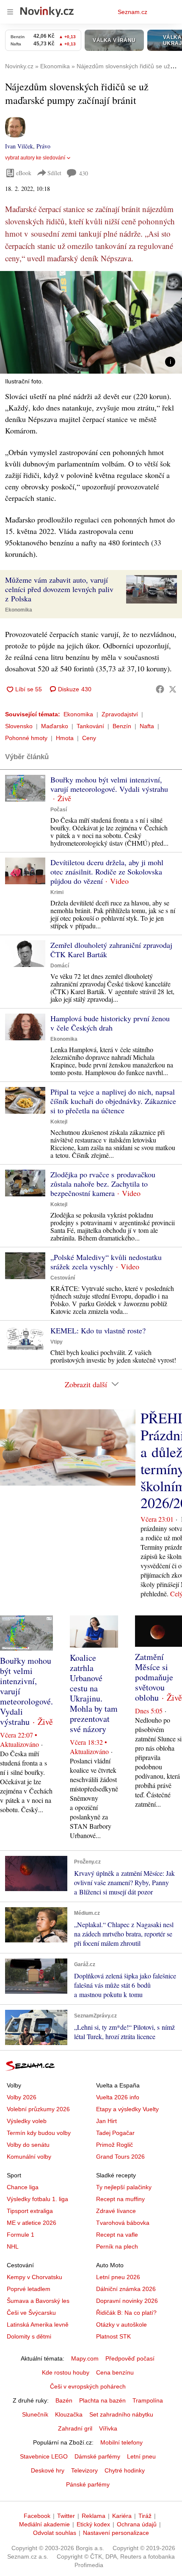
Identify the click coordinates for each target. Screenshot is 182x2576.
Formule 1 (21, 2235)
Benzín (122, 726)
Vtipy (57, 1342)
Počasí (59, 810)
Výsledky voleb (27, 2121)
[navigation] (10, 12)
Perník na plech (117, 2246)
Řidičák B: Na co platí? (126, 2313)
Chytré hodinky (125, 2470)
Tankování (90, 726)
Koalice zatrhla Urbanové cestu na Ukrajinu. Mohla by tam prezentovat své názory (94, 1693)
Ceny (89, 738)
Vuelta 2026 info (118, 2097)
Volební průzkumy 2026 (38, 2109)
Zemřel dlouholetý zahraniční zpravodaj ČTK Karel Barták (111, 950)
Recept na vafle (117, 2235)
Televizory (84, 2470)
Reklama (94, 2516)
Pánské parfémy (88, 2484)
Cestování (63, 1278)
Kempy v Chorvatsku (34, 2277)
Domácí (60, 966)
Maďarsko (55, 726)
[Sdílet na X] (173, 689)
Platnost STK (113, 2336)
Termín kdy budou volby (39, 2133)
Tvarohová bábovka (123, 2223)
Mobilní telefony (121, 2442)
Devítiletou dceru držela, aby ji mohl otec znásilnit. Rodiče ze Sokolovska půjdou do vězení (107, 872)
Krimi (57, 892)
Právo (43, 146)
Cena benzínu (115, 2372)
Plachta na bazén (102, 2400)
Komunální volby (29, 2157)
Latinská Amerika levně (38, 2325)
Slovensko (19, 726)
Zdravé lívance (116, 2211)
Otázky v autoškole (121, 2325)
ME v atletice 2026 (32, 2223)
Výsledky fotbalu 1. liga (37, 2199)
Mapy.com (85, 2358)
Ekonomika (19, 610)
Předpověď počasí (130, 2358)
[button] (91, 322)
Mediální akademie (44, 2524)
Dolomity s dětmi (29, 2336)
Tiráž (145, 2516)
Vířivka (108, 2428)
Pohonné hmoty (26, 738)
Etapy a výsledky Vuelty (127, 2109)
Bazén (64, 2400)
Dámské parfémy (97, 2456)
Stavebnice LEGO (44, 2456)
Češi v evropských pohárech (88, 2386)
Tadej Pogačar (115, 2133)
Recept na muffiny (120, 2199)
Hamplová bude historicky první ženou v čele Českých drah (110, 1023)
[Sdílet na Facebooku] (160, 689)
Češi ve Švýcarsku (31, 2313)
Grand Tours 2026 (120, 2157)
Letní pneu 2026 (118, 2277)
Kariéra (122, 2516)
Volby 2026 (22, 2097)
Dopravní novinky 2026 (127, 2301)
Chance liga (23, 2187)
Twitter (66, 2516)
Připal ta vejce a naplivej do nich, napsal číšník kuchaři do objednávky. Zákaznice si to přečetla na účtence (113, 1101)
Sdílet (54, 173)
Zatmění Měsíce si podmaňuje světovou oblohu (154, 1677)
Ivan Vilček (19, 146)
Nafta (147, 726)
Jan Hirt (106, 2121)
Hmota (65, 738)
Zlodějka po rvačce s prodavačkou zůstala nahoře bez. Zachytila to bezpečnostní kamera (103, 1184)
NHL (13, 2246)
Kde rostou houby (66, 2372)
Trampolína (148, 2400)
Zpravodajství (120, 714)
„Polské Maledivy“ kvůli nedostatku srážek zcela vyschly (106, 1262)
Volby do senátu (28, 2145)
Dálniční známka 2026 (126, 2289)
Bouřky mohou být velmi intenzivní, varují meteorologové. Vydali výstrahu (109, 784)
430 (84, 173)
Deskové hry (48, 2470)
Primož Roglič (114, 2145)
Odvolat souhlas (55, 2533)
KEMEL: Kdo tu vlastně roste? (98, 1330)
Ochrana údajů (137, 2524)
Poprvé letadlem (29, 2289)
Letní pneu (141, 2456)
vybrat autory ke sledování (35, 158)
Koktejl (59, 1122)
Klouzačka (69, 2414)
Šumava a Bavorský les (38, 2301)
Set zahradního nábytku (121, 2414)
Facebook (37, 2516)
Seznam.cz (132, 12)
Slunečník (35, 2414)
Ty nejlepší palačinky (124, 2187)
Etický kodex (93, 2524)
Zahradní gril (75, 2428)
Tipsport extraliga (30, 2211)
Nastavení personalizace (116, 2533)
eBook (24, 173)
